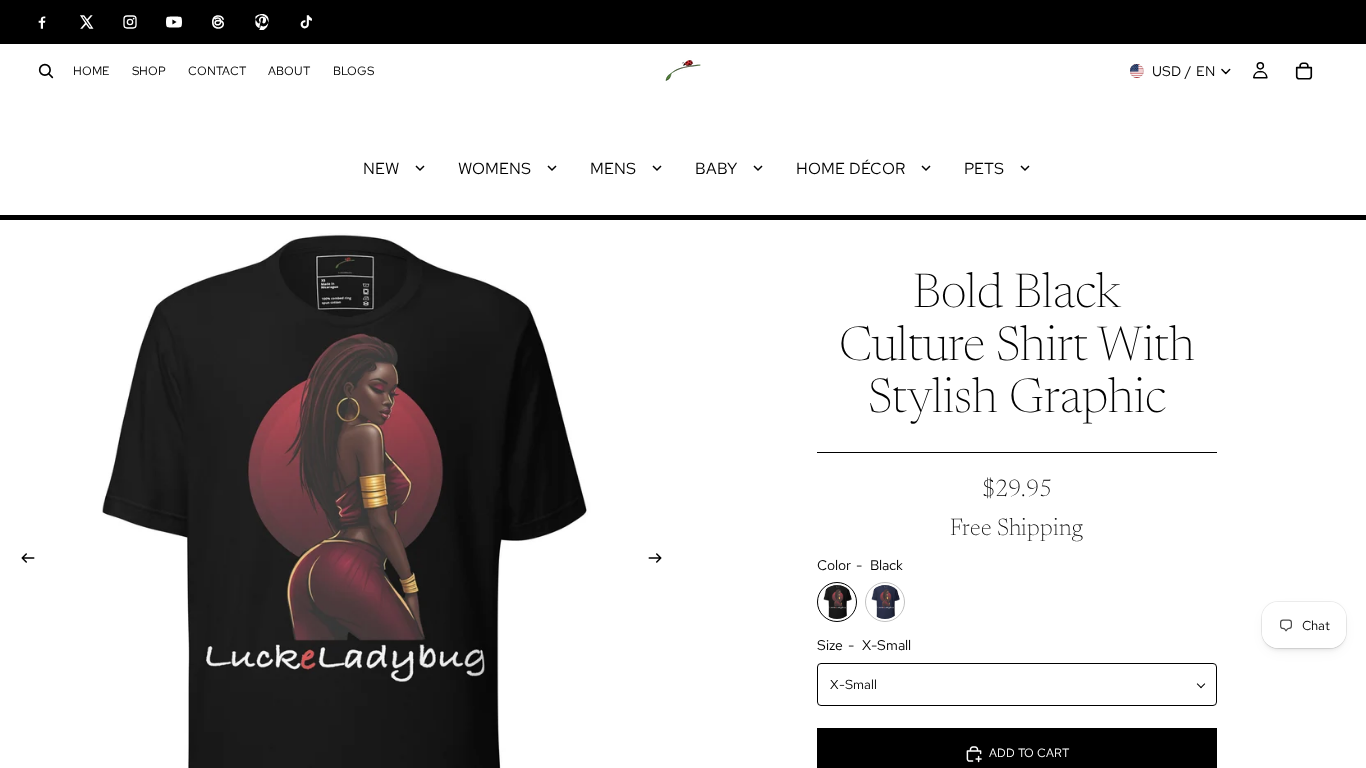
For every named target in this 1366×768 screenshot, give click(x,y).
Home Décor (850, 168)
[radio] (837, 602)
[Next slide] (661, 561)
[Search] (46, 71)
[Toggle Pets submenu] (1025, 168)
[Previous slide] (22, 561)
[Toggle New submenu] (420, 168)
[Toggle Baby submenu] (758, 168)
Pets (984, 168)
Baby (716, 168)
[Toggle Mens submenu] (657, 168)
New (381, 168)
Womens (494, 168)
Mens (613, 168)
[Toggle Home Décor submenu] (926, 168)
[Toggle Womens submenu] (552, 168)
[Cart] (1304, 71)
